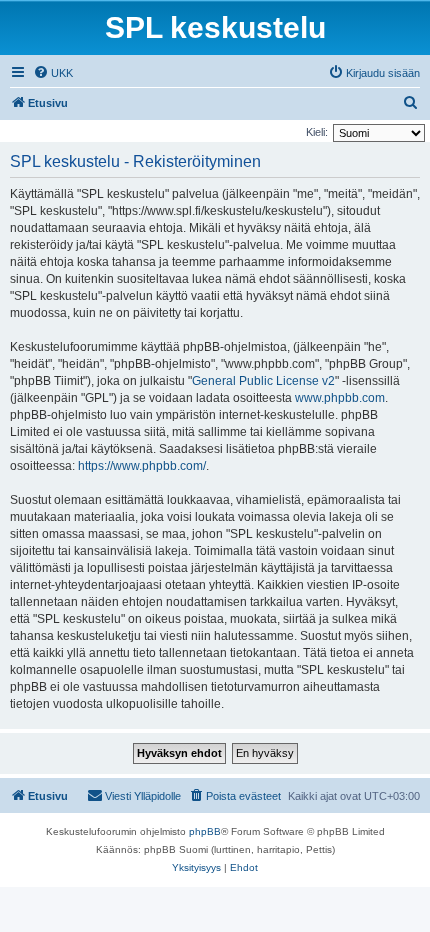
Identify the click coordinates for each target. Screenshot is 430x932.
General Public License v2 (263, 381)
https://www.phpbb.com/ (142, 466)
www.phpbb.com (340, 398)
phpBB (205, 831)
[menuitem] (53, 73)
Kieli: (317, 132)
